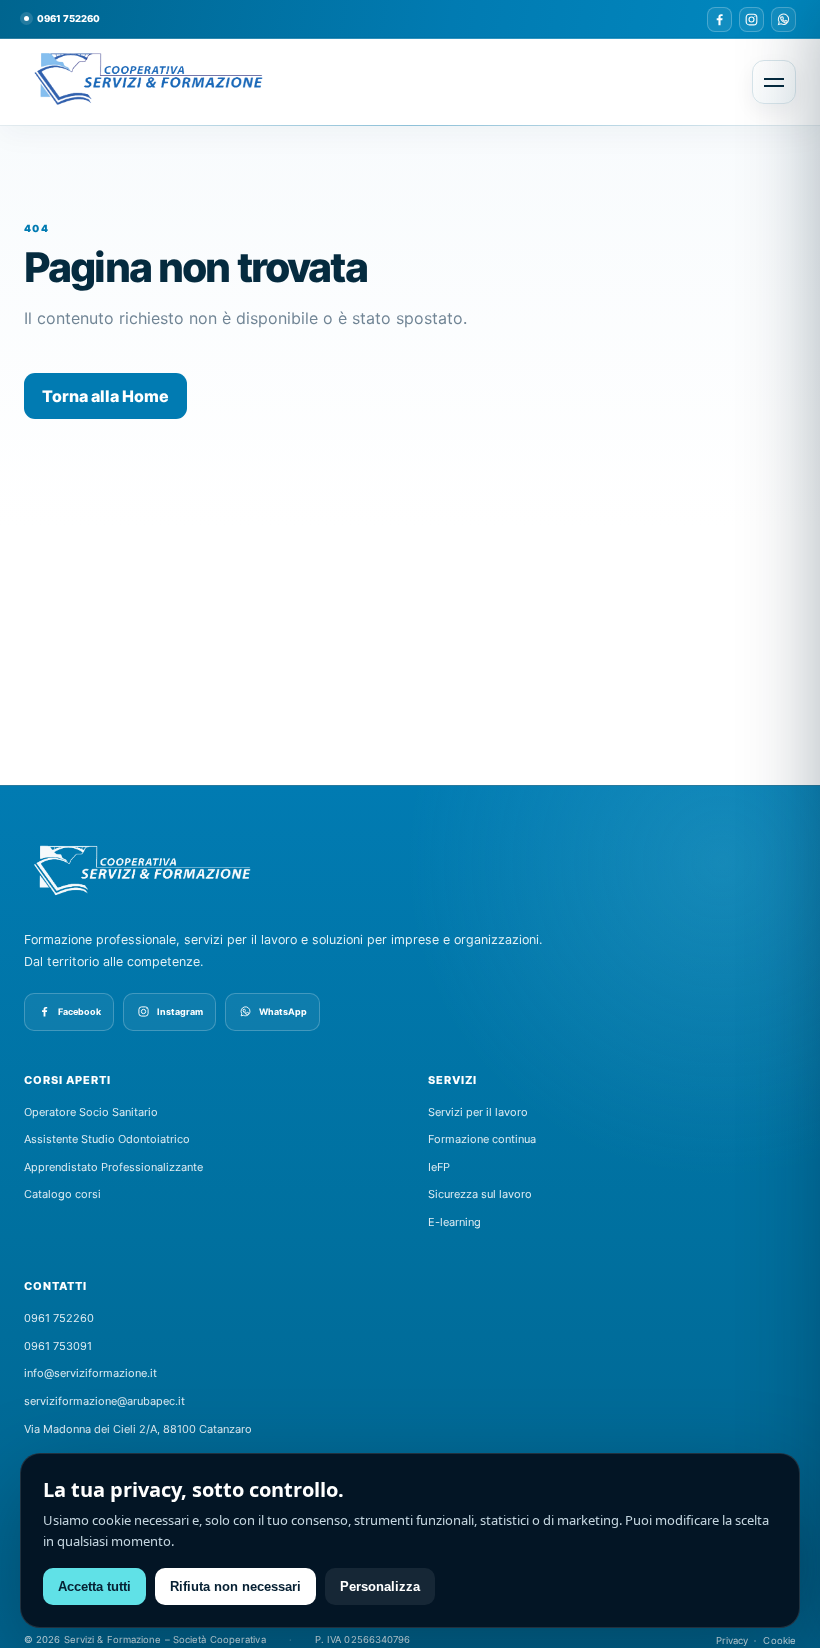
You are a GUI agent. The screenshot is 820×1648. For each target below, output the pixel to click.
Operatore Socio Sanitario (91, 1112)
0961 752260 (68, 18)
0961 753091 (58, 1346)
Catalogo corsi (62, 1194)
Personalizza (380, 1586)
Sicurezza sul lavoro (480, 1194)
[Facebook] (719, 19)
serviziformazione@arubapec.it (104, 1401)
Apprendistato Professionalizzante (113, 1167)
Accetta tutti (94, 1586)
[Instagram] (751, 19)
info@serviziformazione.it (90, 1373)
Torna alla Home (105, 396)
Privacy (732, 1640)
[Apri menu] (774, 82)
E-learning (454, 1222)
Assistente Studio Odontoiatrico (107, 1139)
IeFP (439, 1167)
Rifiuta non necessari (235, 1586)
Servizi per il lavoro (478, 1112)
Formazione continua (482, 1139)
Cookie (779, 1640)
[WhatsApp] (783, 19)
